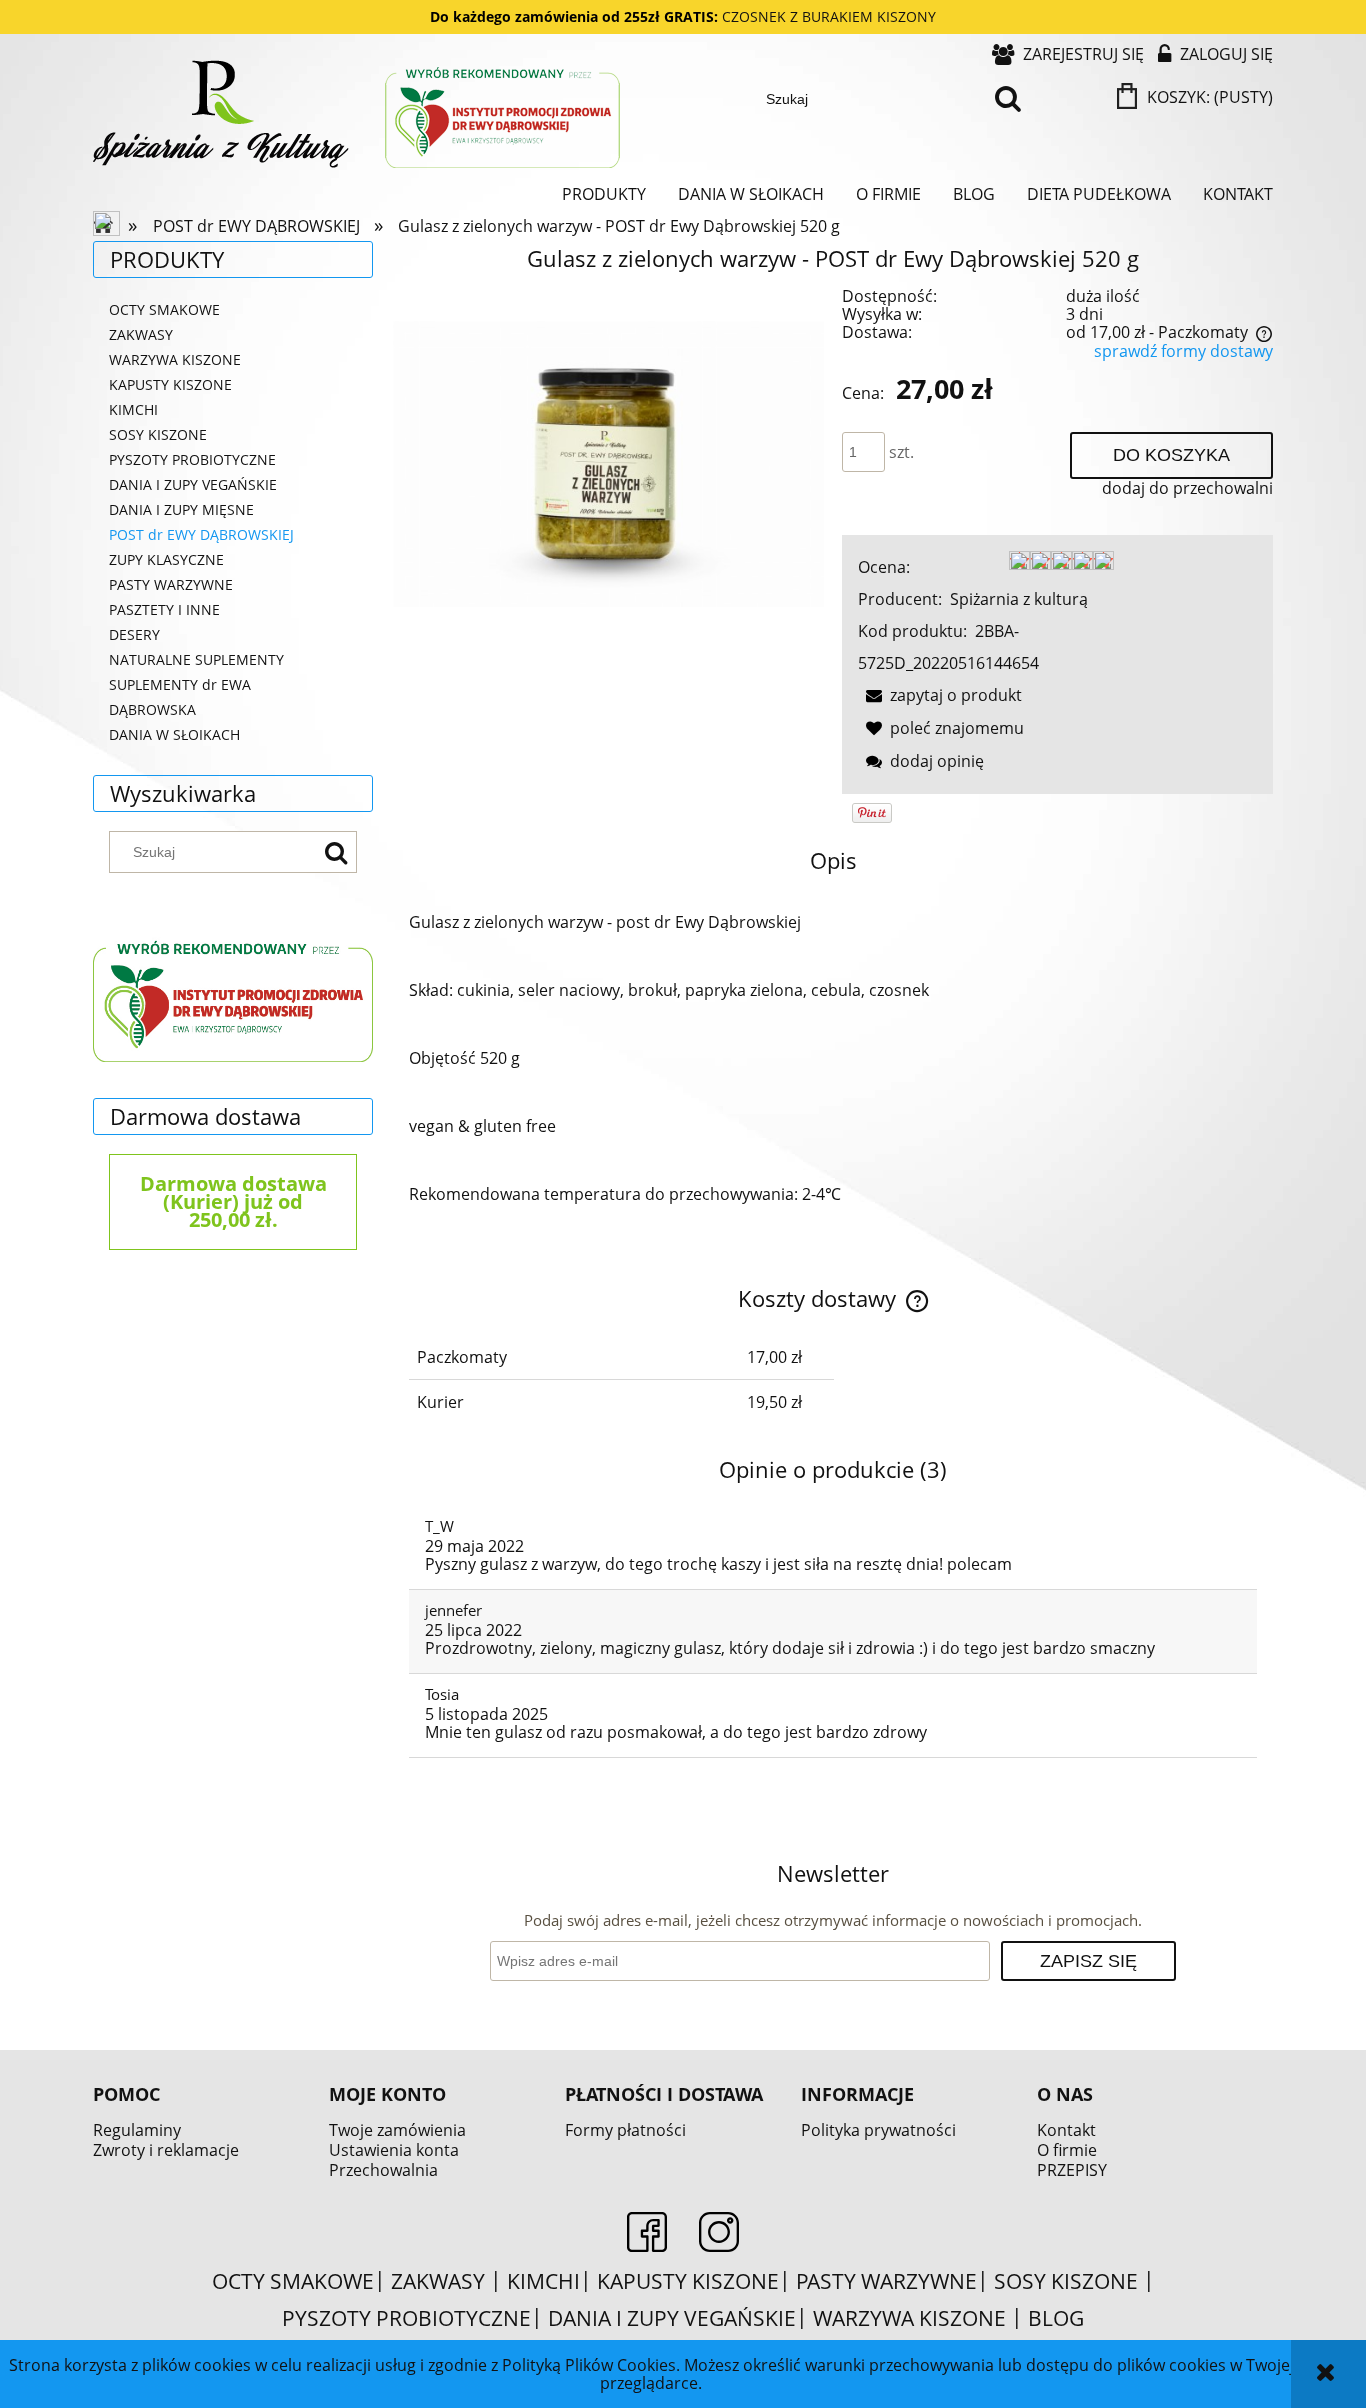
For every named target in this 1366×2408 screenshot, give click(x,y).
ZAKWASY (141, 334)
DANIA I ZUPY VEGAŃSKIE (193, 484)
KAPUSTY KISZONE (170, 384)
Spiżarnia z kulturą (1019, 599)
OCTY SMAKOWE (164, 309)
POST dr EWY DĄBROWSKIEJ (201, 534)
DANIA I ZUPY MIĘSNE (181, 509)
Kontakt (1066, 2130)
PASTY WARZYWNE (171, 584)
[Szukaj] (1008, 99)
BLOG (1056, 2318)
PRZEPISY (1072, 2170)
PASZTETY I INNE (164, 609)
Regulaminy (137, 2130)
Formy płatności (625, 2130)
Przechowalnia (383, 2170)
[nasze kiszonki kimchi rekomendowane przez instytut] (233, 998)
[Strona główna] (358, 116)
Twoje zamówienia (397, 2130)
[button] (940, 695)
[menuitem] (604, 194)
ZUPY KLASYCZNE (166, 559)
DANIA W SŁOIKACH (174, 734)
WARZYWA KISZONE (175, 359)
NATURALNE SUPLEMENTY (196, 659)
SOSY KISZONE (158, 434)
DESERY (134, 634)
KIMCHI (133, 409)
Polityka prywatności (878, 2130)
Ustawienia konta (394, 2150)
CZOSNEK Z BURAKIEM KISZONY (829, 16)
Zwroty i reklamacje (166, 2150)
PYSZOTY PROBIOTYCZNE (192, 459)
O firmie (1067, 2150)
